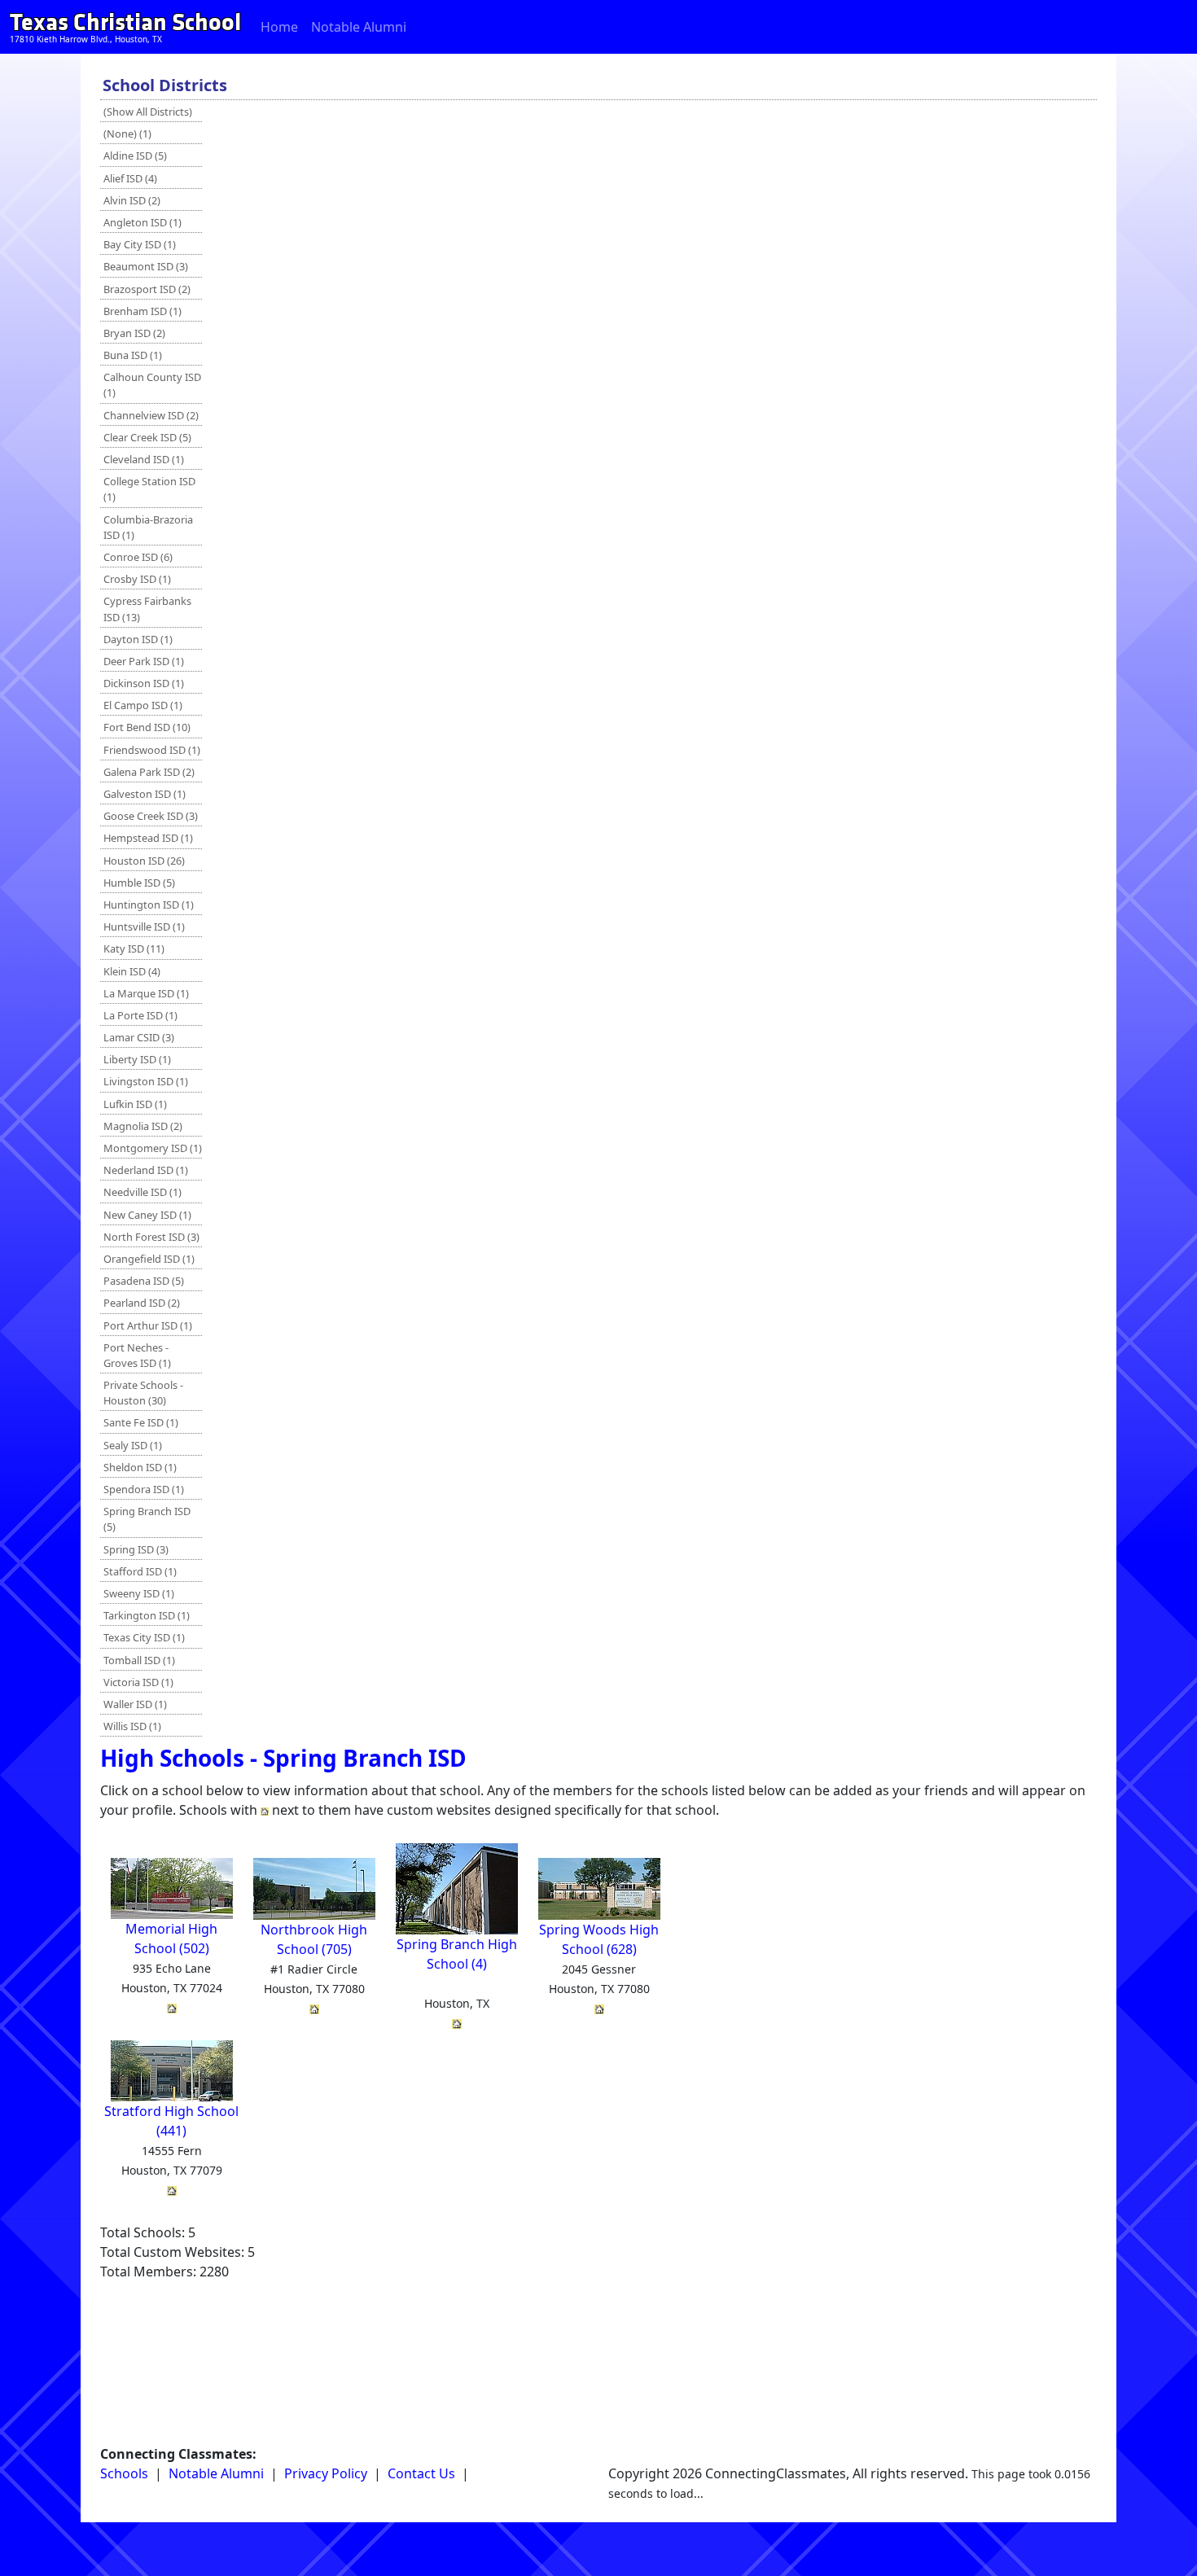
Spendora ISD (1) (144, 1489)
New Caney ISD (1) (147, 1215)
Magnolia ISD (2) (143, 1126)
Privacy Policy (326, 2473)
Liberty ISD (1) (137, 1059)
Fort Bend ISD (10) (147, 727)
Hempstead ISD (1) (148, 838)
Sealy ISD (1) (133, 1445)
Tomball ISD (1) (139, 1660)
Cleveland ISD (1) (144, 459)
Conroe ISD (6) (138, 557)
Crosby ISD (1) (137, 579)
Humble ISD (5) (139, 883)
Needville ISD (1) (142, 1192)
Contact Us (421, 2473)
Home (279, 27)
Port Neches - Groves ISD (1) (137, 1355)
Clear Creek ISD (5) (147, 437)
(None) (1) (127, 134)
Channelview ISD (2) (151, 415)
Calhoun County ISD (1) (152, 385)
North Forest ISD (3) (151, 1237)
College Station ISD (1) (149, 489)
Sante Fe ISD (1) (141, 1422)
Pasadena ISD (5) (144, 1281)
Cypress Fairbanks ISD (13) (147, 609)
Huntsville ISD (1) (144, 927)
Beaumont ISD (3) (146, 266)
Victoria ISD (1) (138, 1682)
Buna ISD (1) (133, 355)
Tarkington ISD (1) (147, 1615)
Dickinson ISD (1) (144, 683)
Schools (124, 2473)
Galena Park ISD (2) (149, 772)
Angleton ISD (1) (142, 222)
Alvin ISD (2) (132, 200)
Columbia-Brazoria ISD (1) (148, 527)
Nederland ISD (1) (146, 1170)
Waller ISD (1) (135, 1704)
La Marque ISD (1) (146, 993)
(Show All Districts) (148, 112)
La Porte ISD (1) (140, 1015)
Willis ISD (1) (132, 1726)
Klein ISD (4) (132, 971)
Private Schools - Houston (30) (143, 1393)
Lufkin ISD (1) (135, 1104)
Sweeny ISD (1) (139, 1593)
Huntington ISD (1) (149, 905)
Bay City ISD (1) (140, 244)
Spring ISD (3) (136, 1549)
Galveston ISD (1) (145, 794)
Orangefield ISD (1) (149, 1259)
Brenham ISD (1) (142, 311)
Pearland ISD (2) (142, 1303)
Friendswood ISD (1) (152, 750)
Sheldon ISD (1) (140, 1467)
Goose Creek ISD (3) (151, 816)
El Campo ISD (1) (143, 705)
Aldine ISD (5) (135, 156)
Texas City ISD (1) (144, 1637)
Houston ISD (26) (144, 861)
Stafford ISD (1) (140, 1571)
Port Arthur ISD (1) (148, 1325)
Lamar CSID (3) (139, 1037)
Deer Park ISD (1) (144, 661)
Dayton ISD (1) (138, 639)
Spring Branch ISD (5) (147, 1519)
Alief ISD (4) (130, 178)
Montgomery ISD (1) (153, 1148)
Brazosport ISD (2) (147, 289)
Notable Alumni (359, 27)
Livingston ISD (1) (146, 1081)
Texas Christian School (125, 22)
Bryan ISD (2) (134, 333)
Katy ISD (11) (134, 948)
